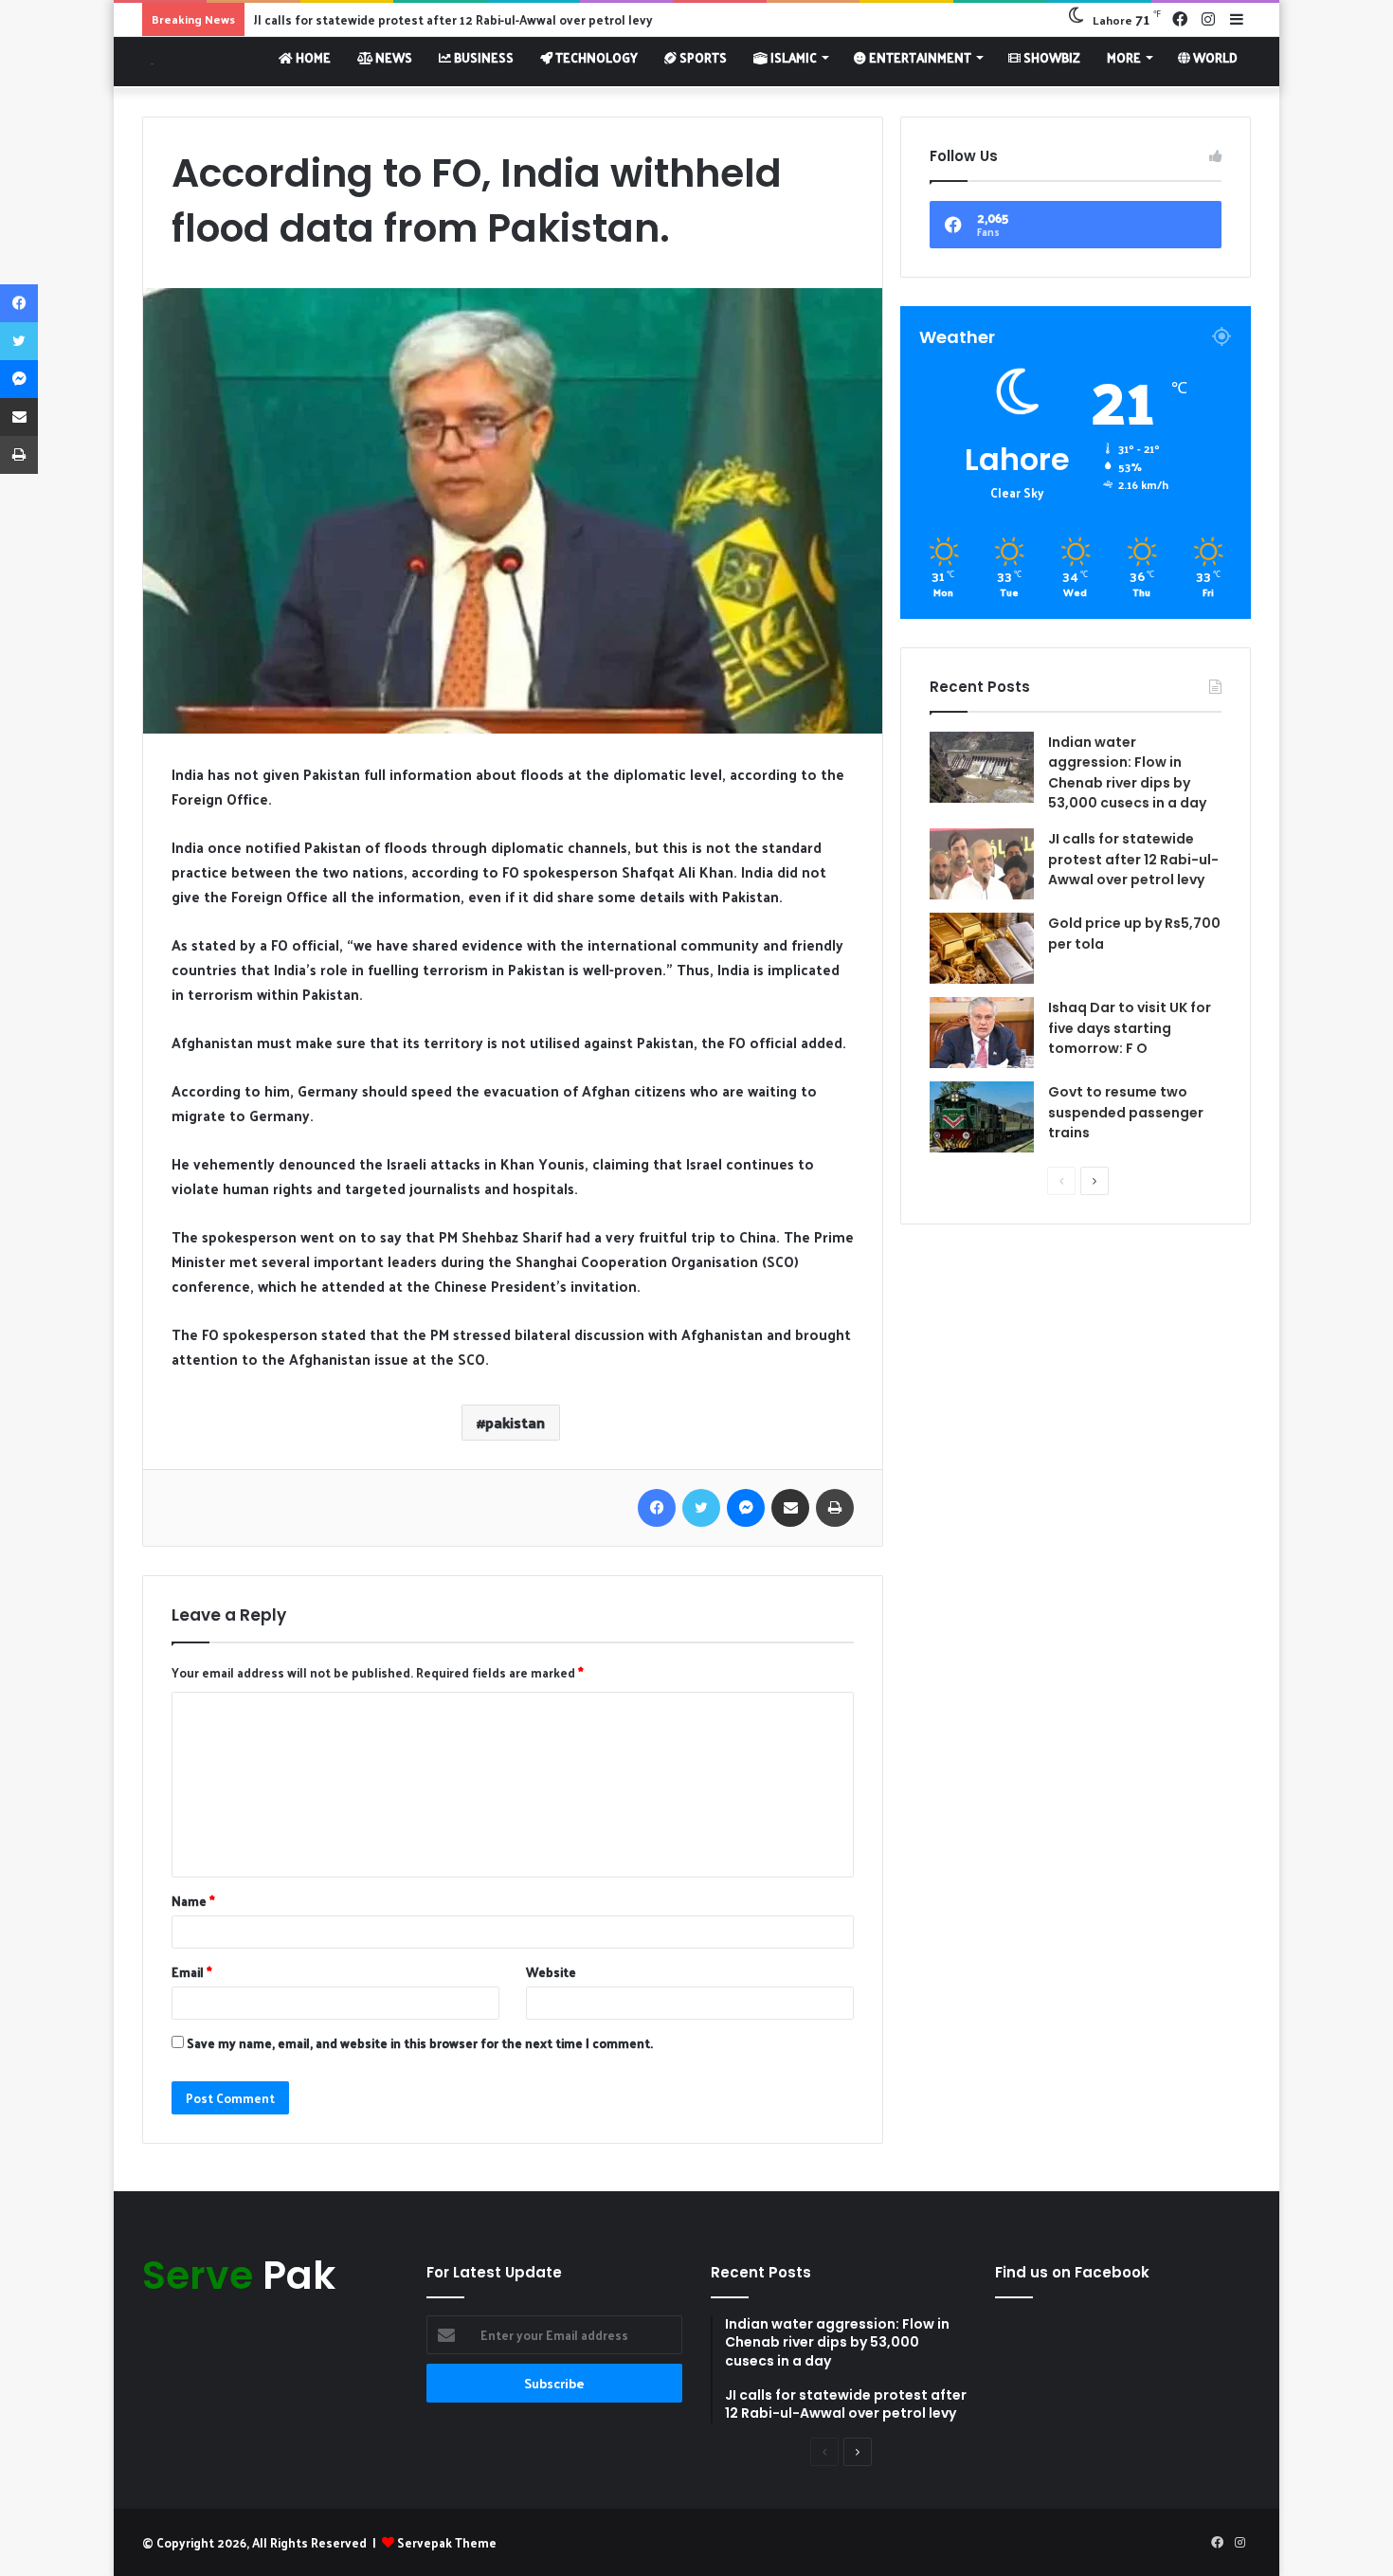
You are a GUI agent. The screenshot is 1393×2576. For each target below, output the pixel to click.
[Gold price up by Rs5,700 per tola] (982, 948)
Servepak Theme (447, 2542)
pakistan (515, 1422)
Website (551, 1972)
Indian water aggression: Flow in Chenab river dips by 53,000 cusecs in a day (1127, 773)
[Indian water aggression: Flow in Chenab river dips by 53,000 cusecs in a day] (982, 767)
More (1124, 57)
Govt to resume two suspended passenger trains (1126, 1112)
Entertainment (919, 57)
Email (192, 1972)
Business (482, 57)
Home (312, 57)
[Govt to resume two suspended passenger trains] (982, 1117)
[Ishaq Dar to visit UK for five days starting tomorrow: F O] (982, 1033)
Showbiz (1050, 57)
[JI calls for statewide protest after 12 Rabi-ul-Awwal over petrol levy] (982, 864)
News (392, 57)
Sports (702, 57)
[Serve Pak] (148, 61)
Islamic (792, 57)
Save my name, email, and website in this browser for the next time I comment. (420, 2043)
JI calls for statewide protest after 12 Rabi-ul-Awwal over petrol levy (1133, 859)
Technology (595, 57)
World (1214, 57)
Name (193, 1901)
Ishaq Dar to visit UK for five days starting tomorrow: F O (1130, 1028)
